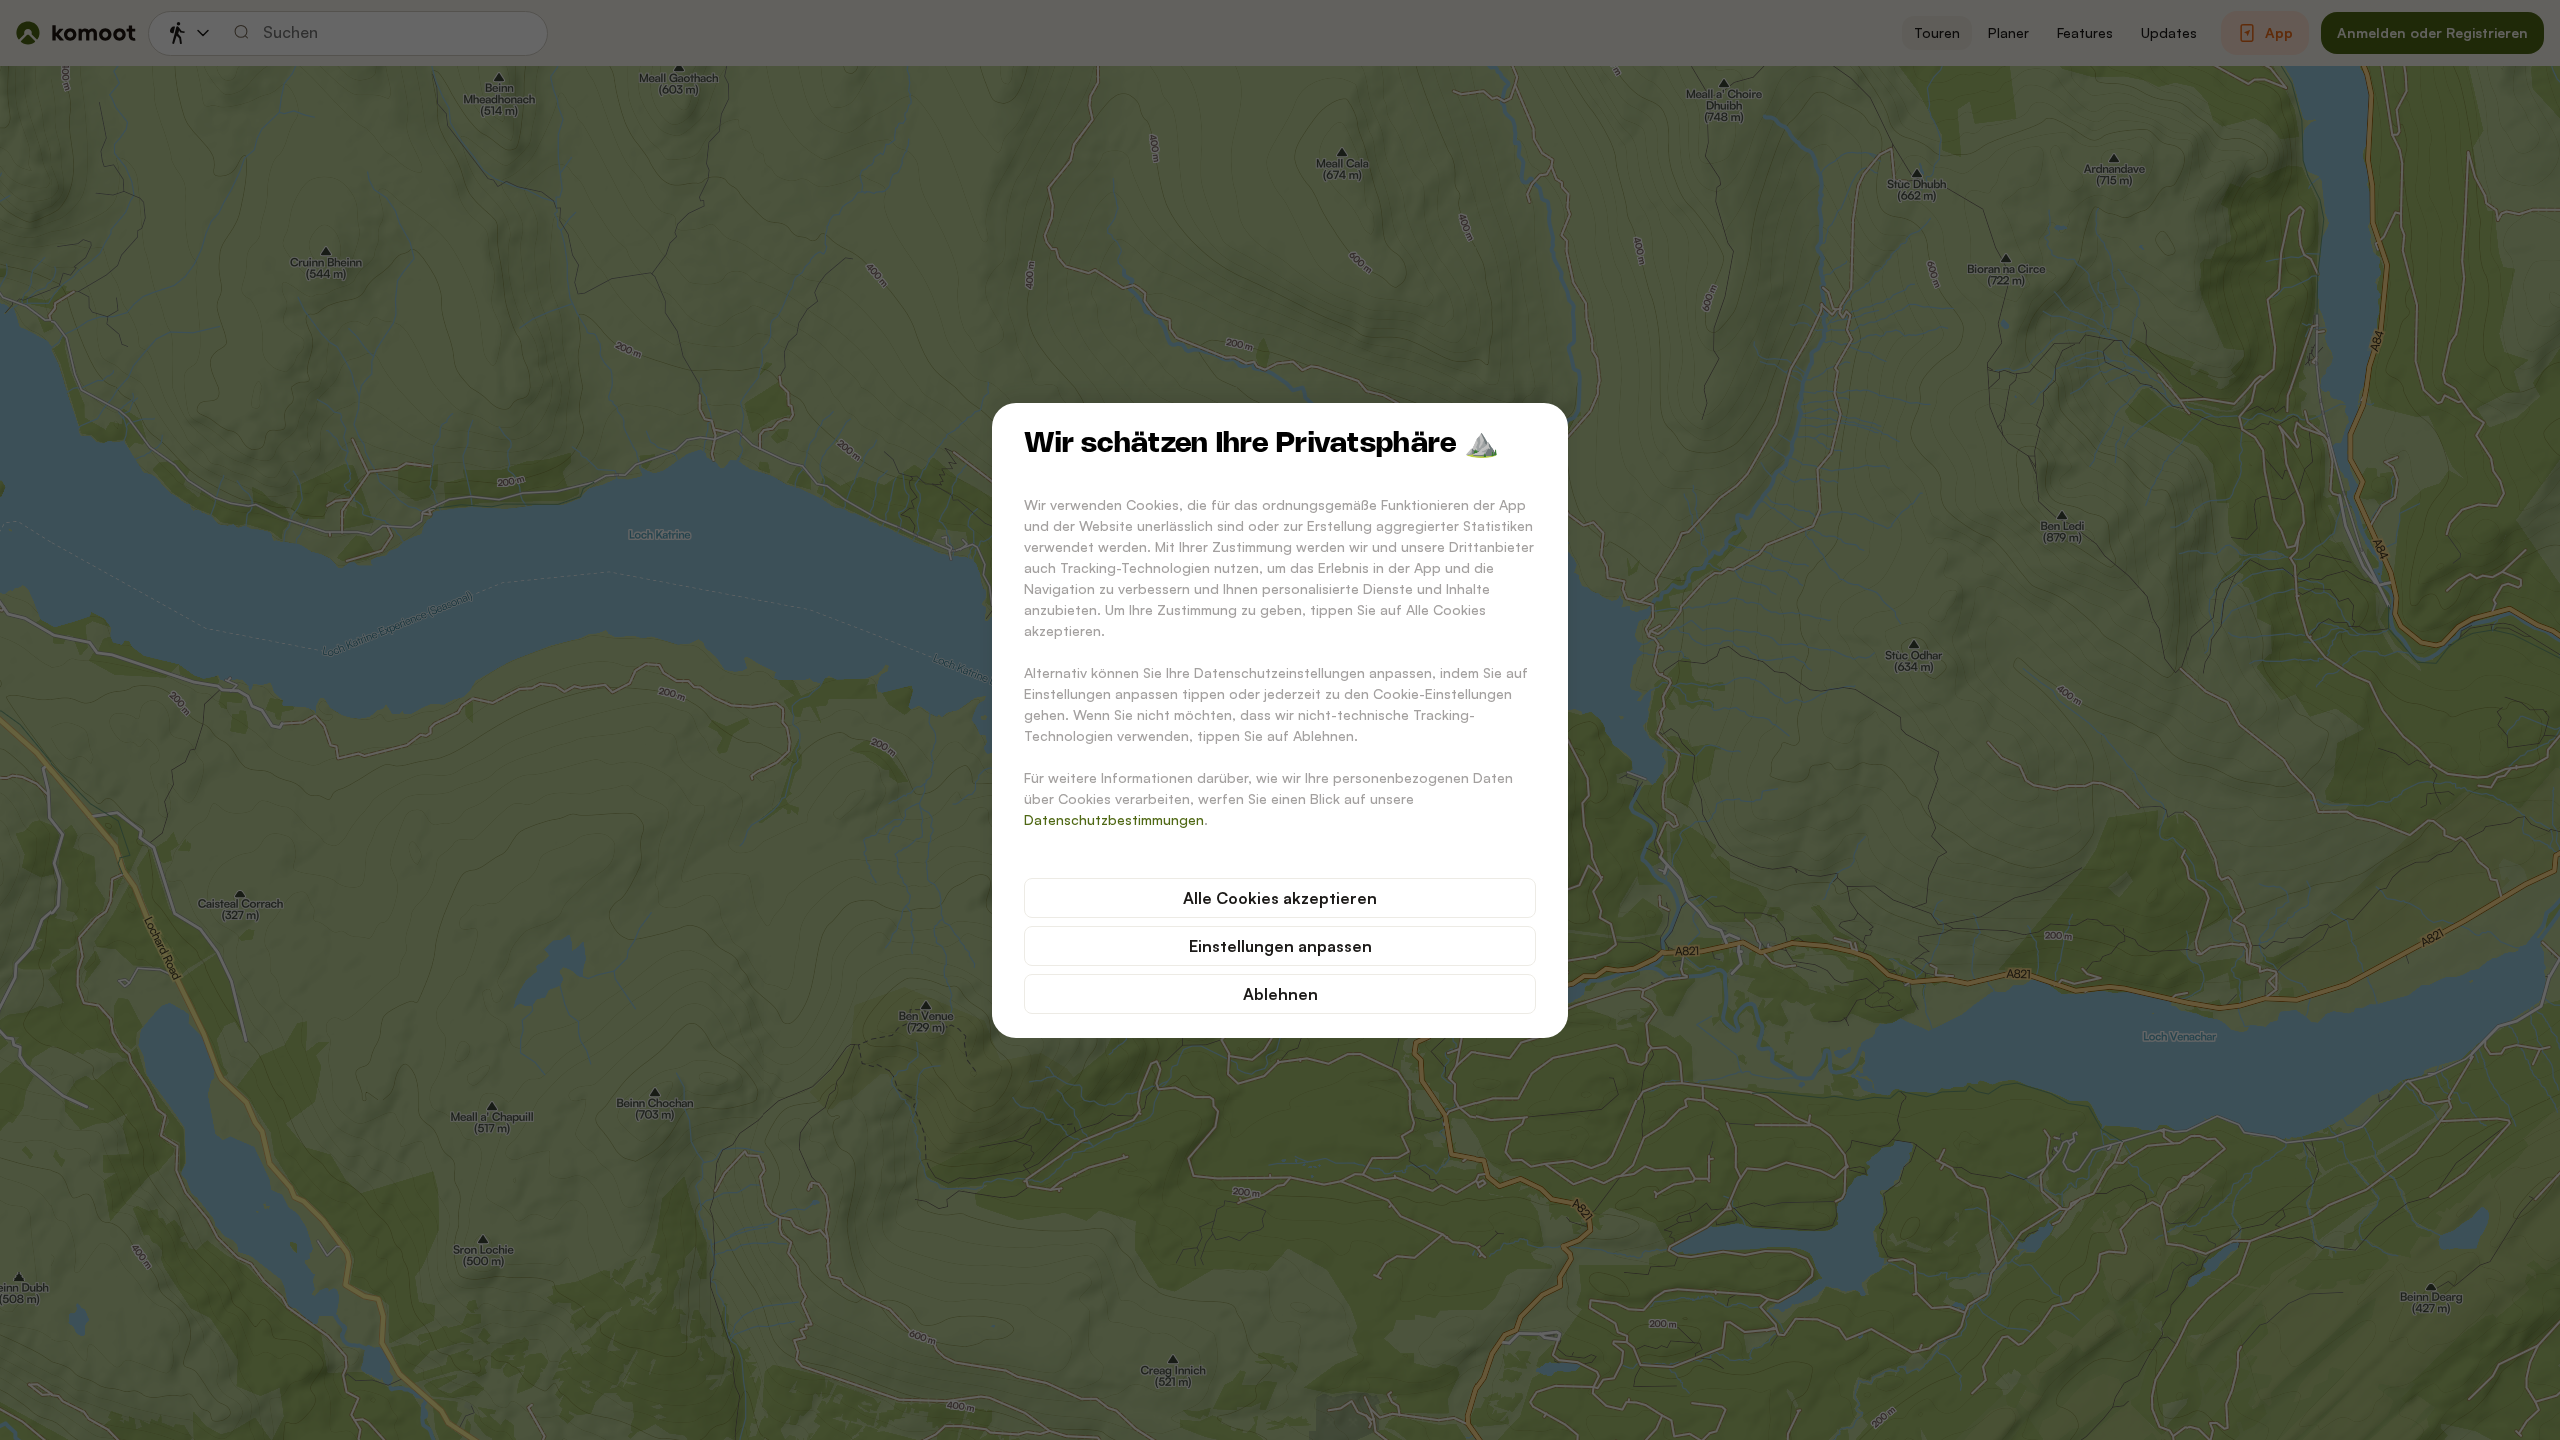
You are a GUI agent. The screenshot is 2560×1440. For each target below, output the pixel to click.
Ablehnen (1280, 994)
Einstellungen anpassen (1280, 946)
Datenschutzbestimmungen (1114, 819)
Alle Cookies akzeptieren (1280, 898)
